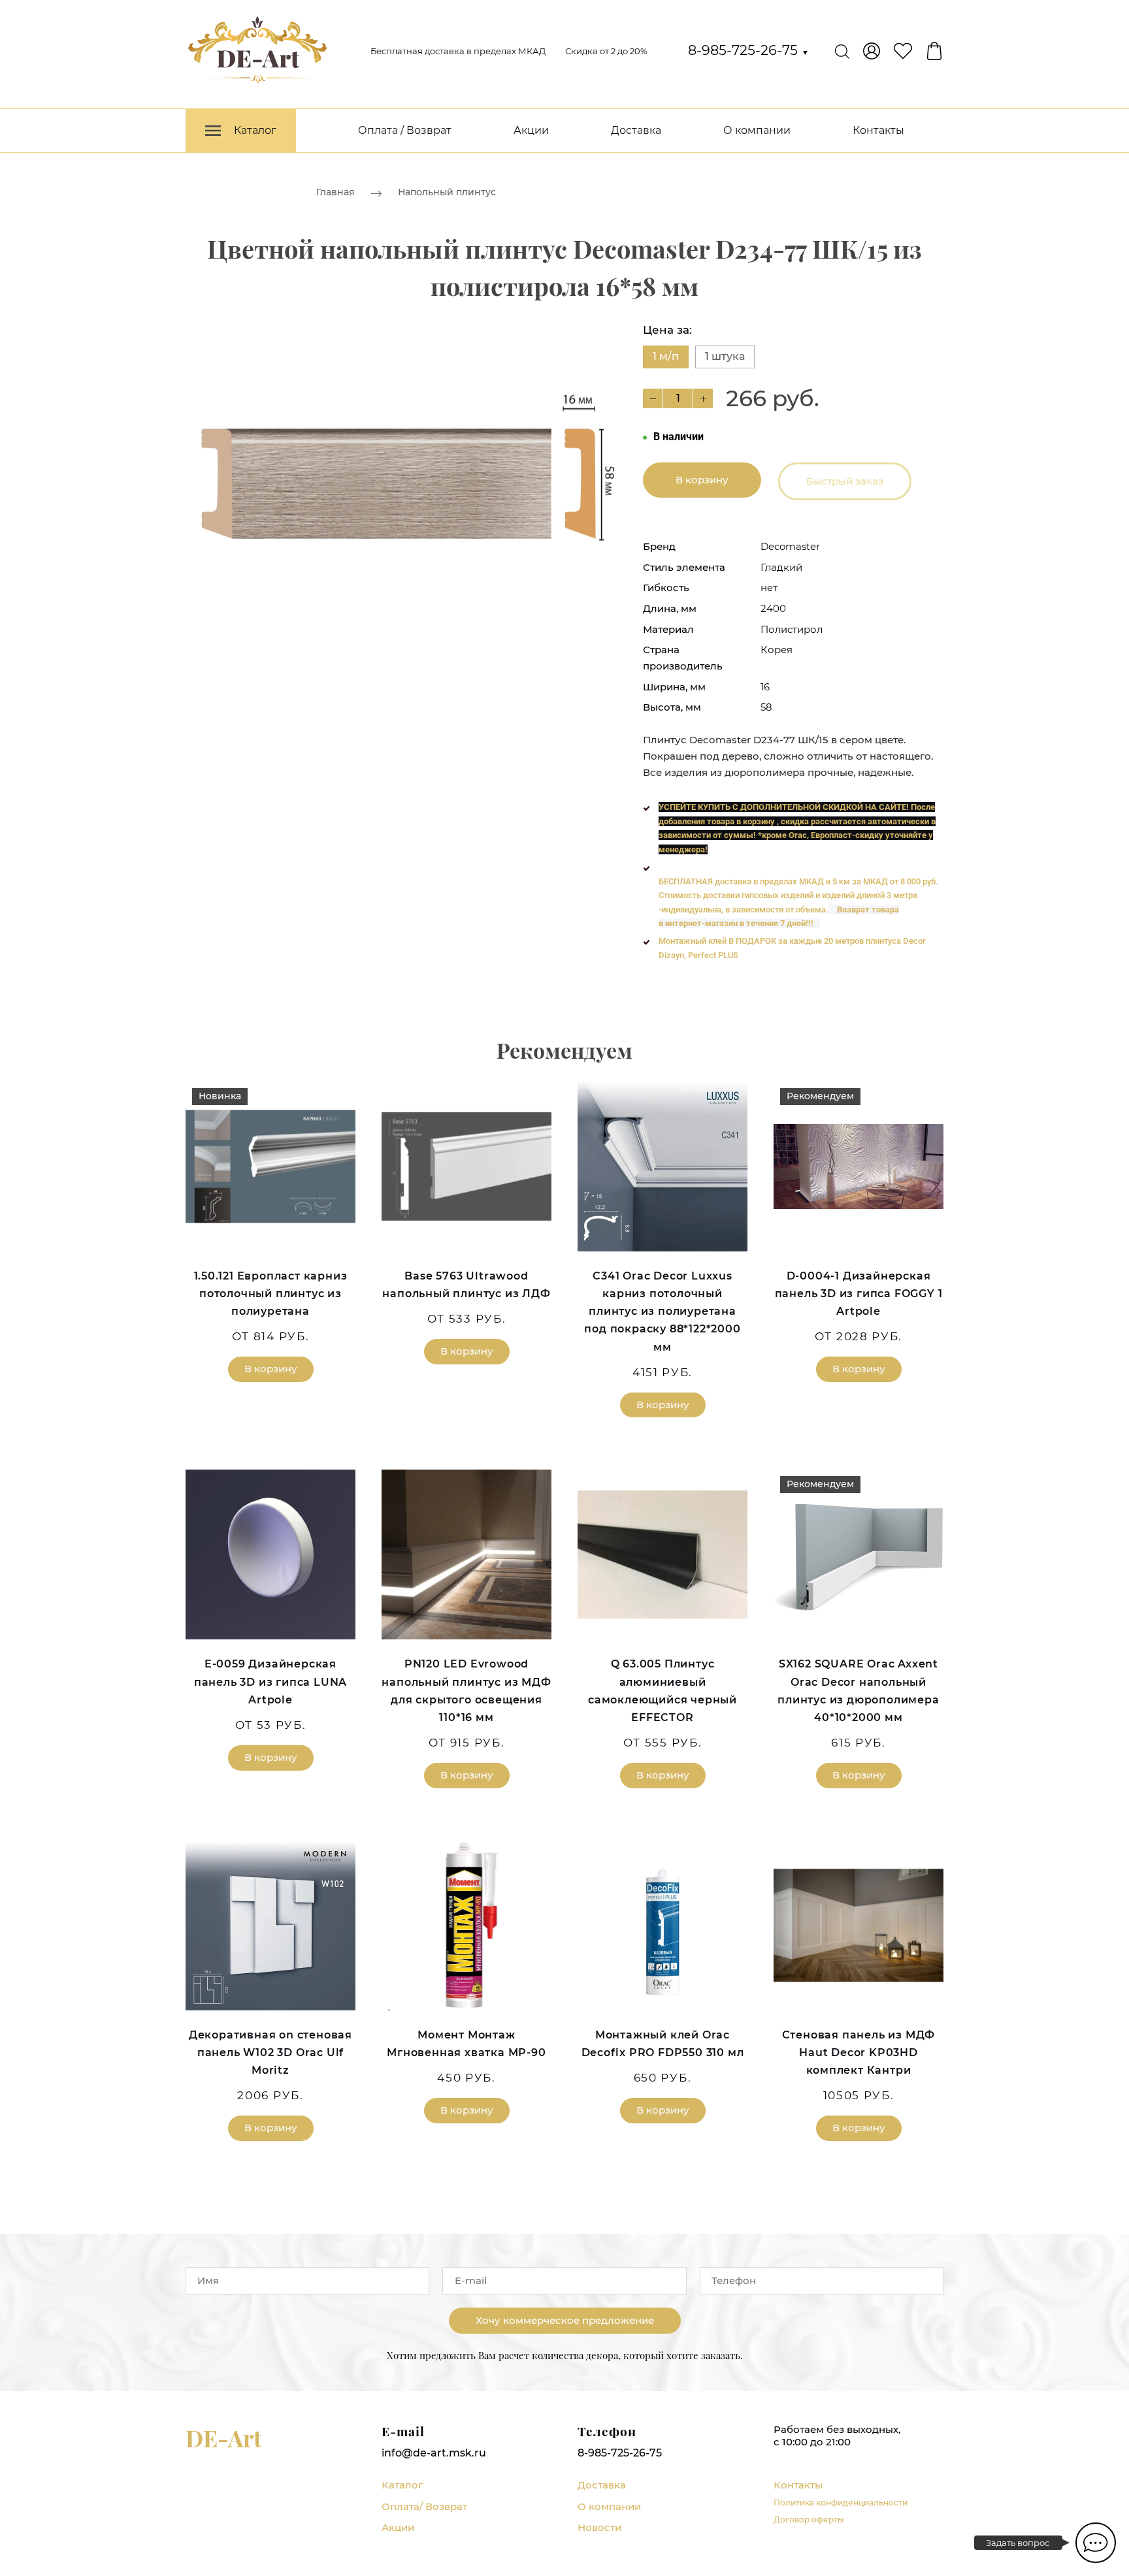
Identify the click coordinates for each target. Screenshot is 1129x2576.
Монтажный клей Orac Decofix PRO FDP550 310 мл (663, 2044)
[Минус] (653, 398)
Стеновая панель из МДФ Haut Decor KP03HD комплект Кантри (859, 2053)
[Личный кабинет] (872, 51)
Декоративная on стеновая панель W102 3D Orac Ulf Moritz (270, 2053)
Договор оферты (809, 2520)
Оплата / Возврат (405, 130)
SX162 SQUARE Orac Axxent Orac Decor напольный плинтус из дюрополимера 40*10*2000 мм (858, 1691)
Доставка (636, 130)
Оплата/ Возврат (424, 2506)
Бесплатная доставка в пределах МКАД (458, 51)
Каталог (402, 2485)
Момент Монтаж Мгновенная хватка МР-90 (466, 2044)
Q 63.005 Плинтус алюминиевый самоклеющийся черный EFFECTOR (663, 1691)
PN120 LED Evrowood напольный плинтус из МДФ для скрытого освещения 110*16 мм (466, 1691)
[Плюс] (703, 398)
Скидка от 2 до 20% (606, 51)
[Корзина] (934, 51)
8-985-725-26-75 (748, 50)
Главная (335, 192)
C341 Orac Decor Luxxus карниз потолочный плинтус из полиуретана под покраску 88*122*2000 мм (662, 1312)
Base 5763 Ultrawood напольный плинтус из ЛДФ (466, 1285)
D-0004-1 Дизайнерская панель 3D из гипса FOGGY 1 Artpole (859, 1294)
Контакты (878, 130)
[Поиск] (842, 51)
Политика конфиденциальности (841, 2503)
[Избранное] (903, 51)
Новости (599, 2527)
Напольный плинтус (447, 192)
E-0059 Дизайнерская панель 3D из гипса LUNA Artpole (270, 1682)
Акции (531, 130)
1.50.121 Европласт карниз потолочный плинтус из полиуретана (271, 1294)
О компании (757, 130)
